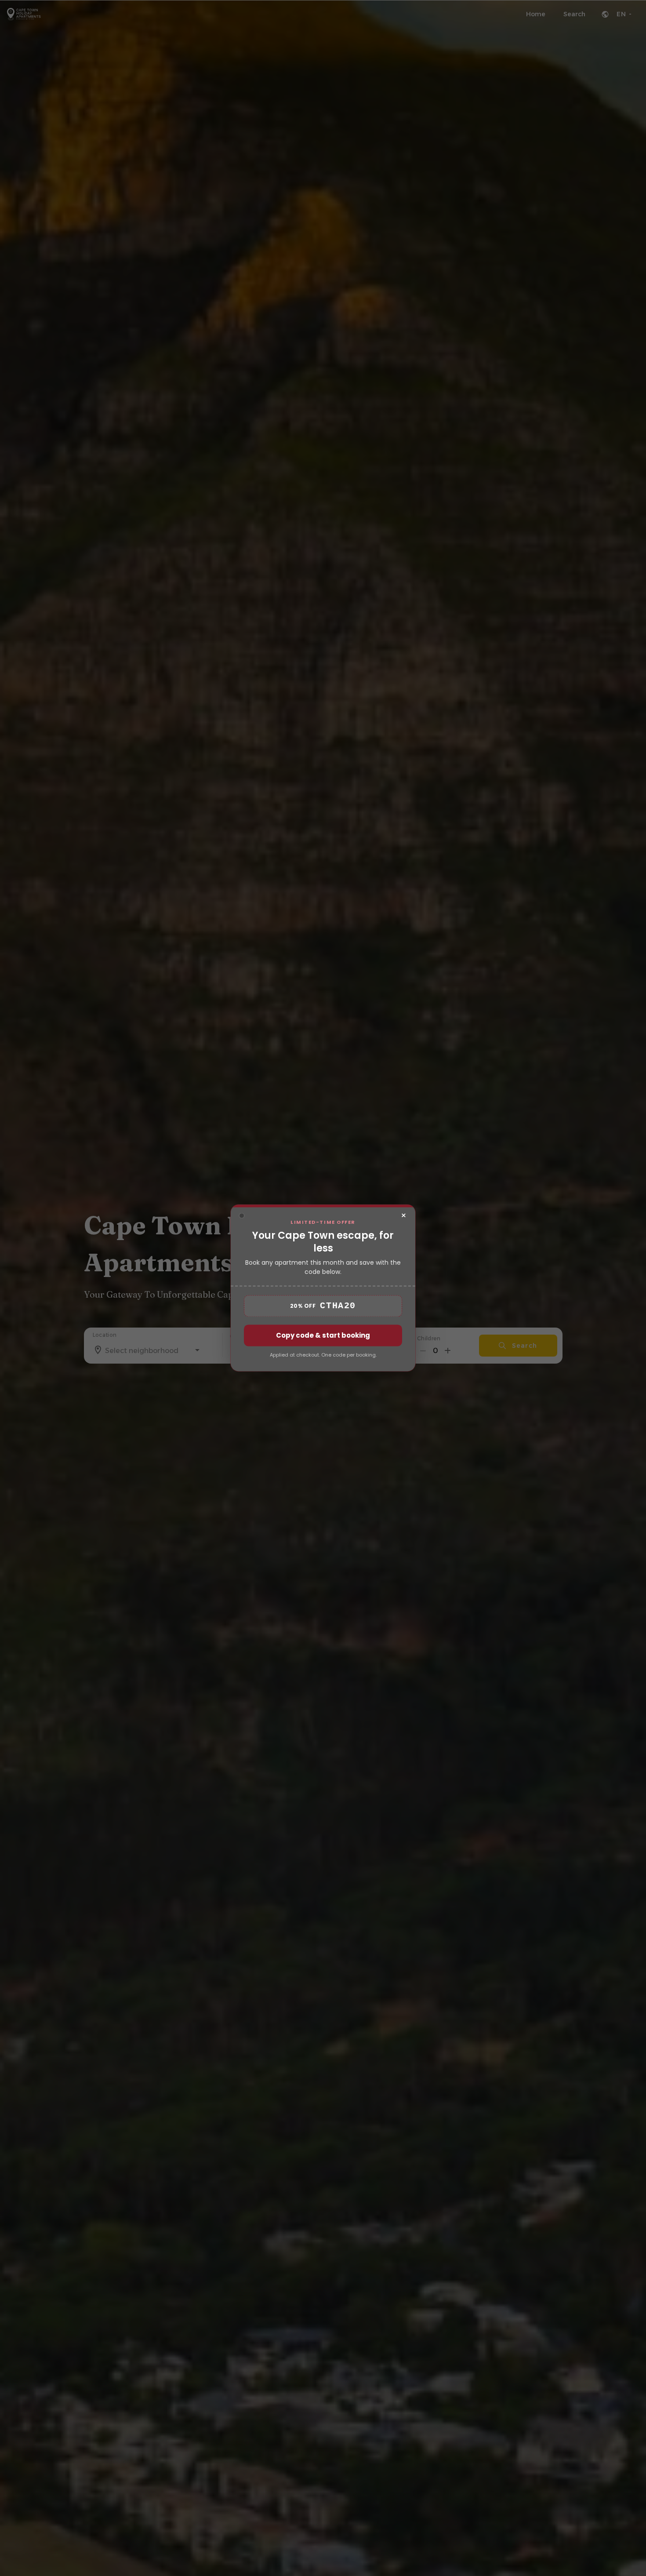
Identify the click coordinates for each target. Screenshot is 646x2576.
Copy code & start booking (323, 1336)
